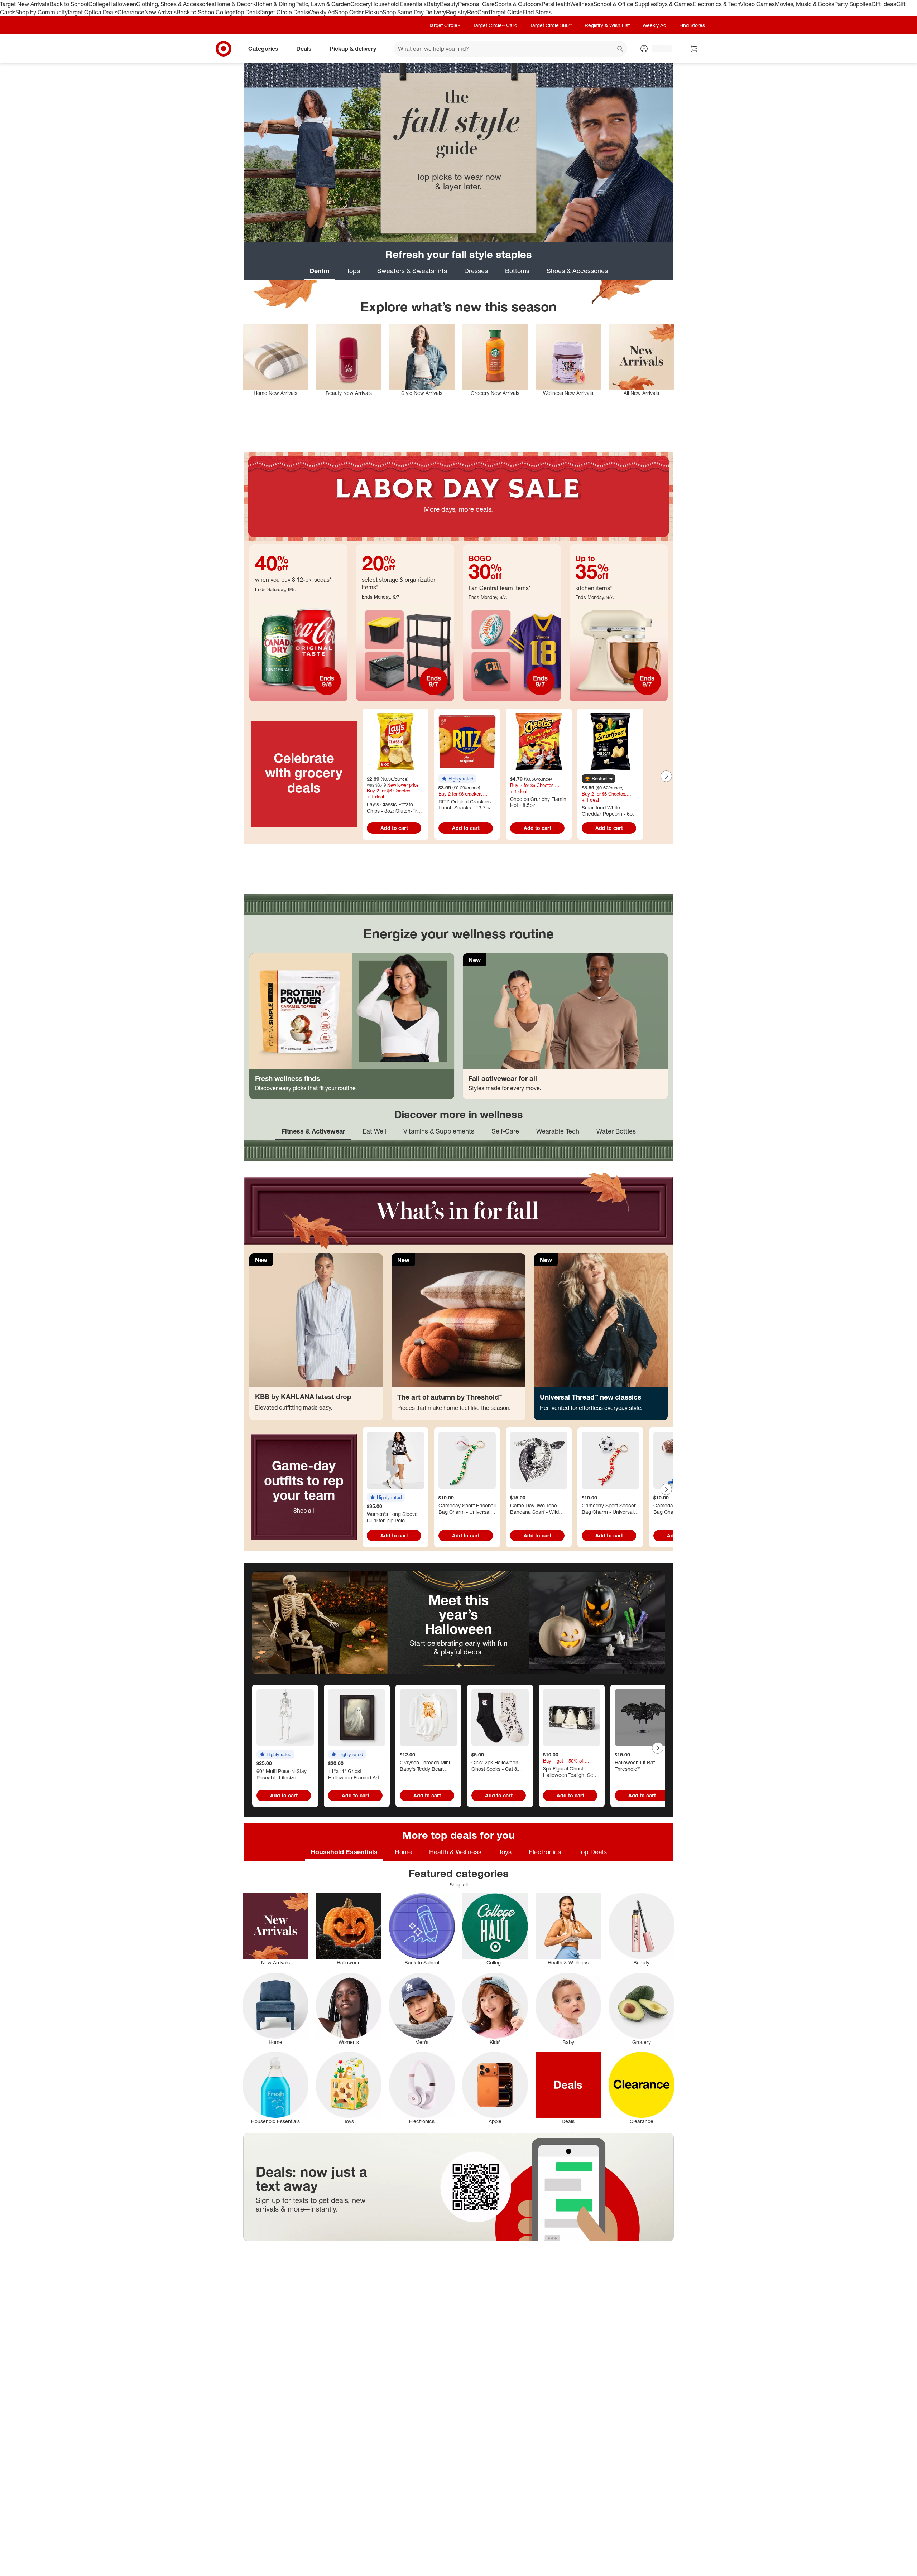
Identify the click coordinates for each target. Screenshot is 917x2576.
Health (562, 4)
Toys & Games (674, 4)
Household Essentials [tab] (344, 1852)
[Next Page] (666, 776)
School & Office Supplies (625, 4)
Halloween (122, 4)
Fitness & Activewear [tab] (313, 1131)
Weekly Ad (321, 12)
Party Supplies (853, 4)
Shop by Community (41, 12)
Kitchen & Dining (274, 4)
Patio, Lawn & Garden (323, 4)
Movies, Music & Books (805, 4)
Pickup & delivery (353, 48)
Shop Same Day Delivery (414, 12)
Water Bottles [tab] (616, 1131)
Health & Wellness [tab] (455, 1852)
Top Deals (247, 12)
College (99, 4)
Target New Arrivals (25, 4)
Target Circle (506, 12)
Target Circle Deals (284, 12)
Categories (263, 48)
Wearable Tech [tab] (558, 1131)
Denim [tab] (319, 271)
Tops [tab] (353, 271)
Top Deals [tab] (592, 1852)
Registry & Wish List (607, 25)
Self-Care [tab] (505, 1131)
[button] (457, 779)
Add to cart (394, 828)
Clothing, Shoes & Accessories (175, 4)
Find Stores (537, 12)
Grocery (361, 4)
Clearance (131, 12)
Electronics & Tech (716, 4)
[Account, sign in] (658, 49)
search (620, 49)
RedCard (479, 12)
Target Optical (85, 12)
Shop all (304, 1511)
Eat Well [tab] (374, 1131)
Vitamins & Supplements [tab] (439, 1131)
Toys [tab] (505, 1852)
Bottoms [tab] (517, 271)
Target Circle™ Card (495, 25)
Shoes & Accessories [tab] (577, 271)
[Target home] (224, 49)
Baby (433, 4)
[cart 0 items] (694, 49)
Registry (457, 12)
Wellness (582, 4)
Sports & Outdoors (518, 4)
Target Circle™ (445, 25)
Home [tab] (403, 1852)
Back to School (69, 4)
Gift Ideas (884, 4)
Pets (547, 4)
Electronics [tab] (545, 1852)
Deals (110, 12)
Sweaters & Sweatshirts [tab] (412, 271)
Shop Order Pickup (359, 12)
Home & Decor (233, 4)
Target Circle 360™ (551, 25)
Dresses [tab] (476, 271)
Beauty (449, 4)
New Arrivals (160, 12)
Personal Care (476, 4)
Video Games (757, 4)
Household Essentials (399, 4)
